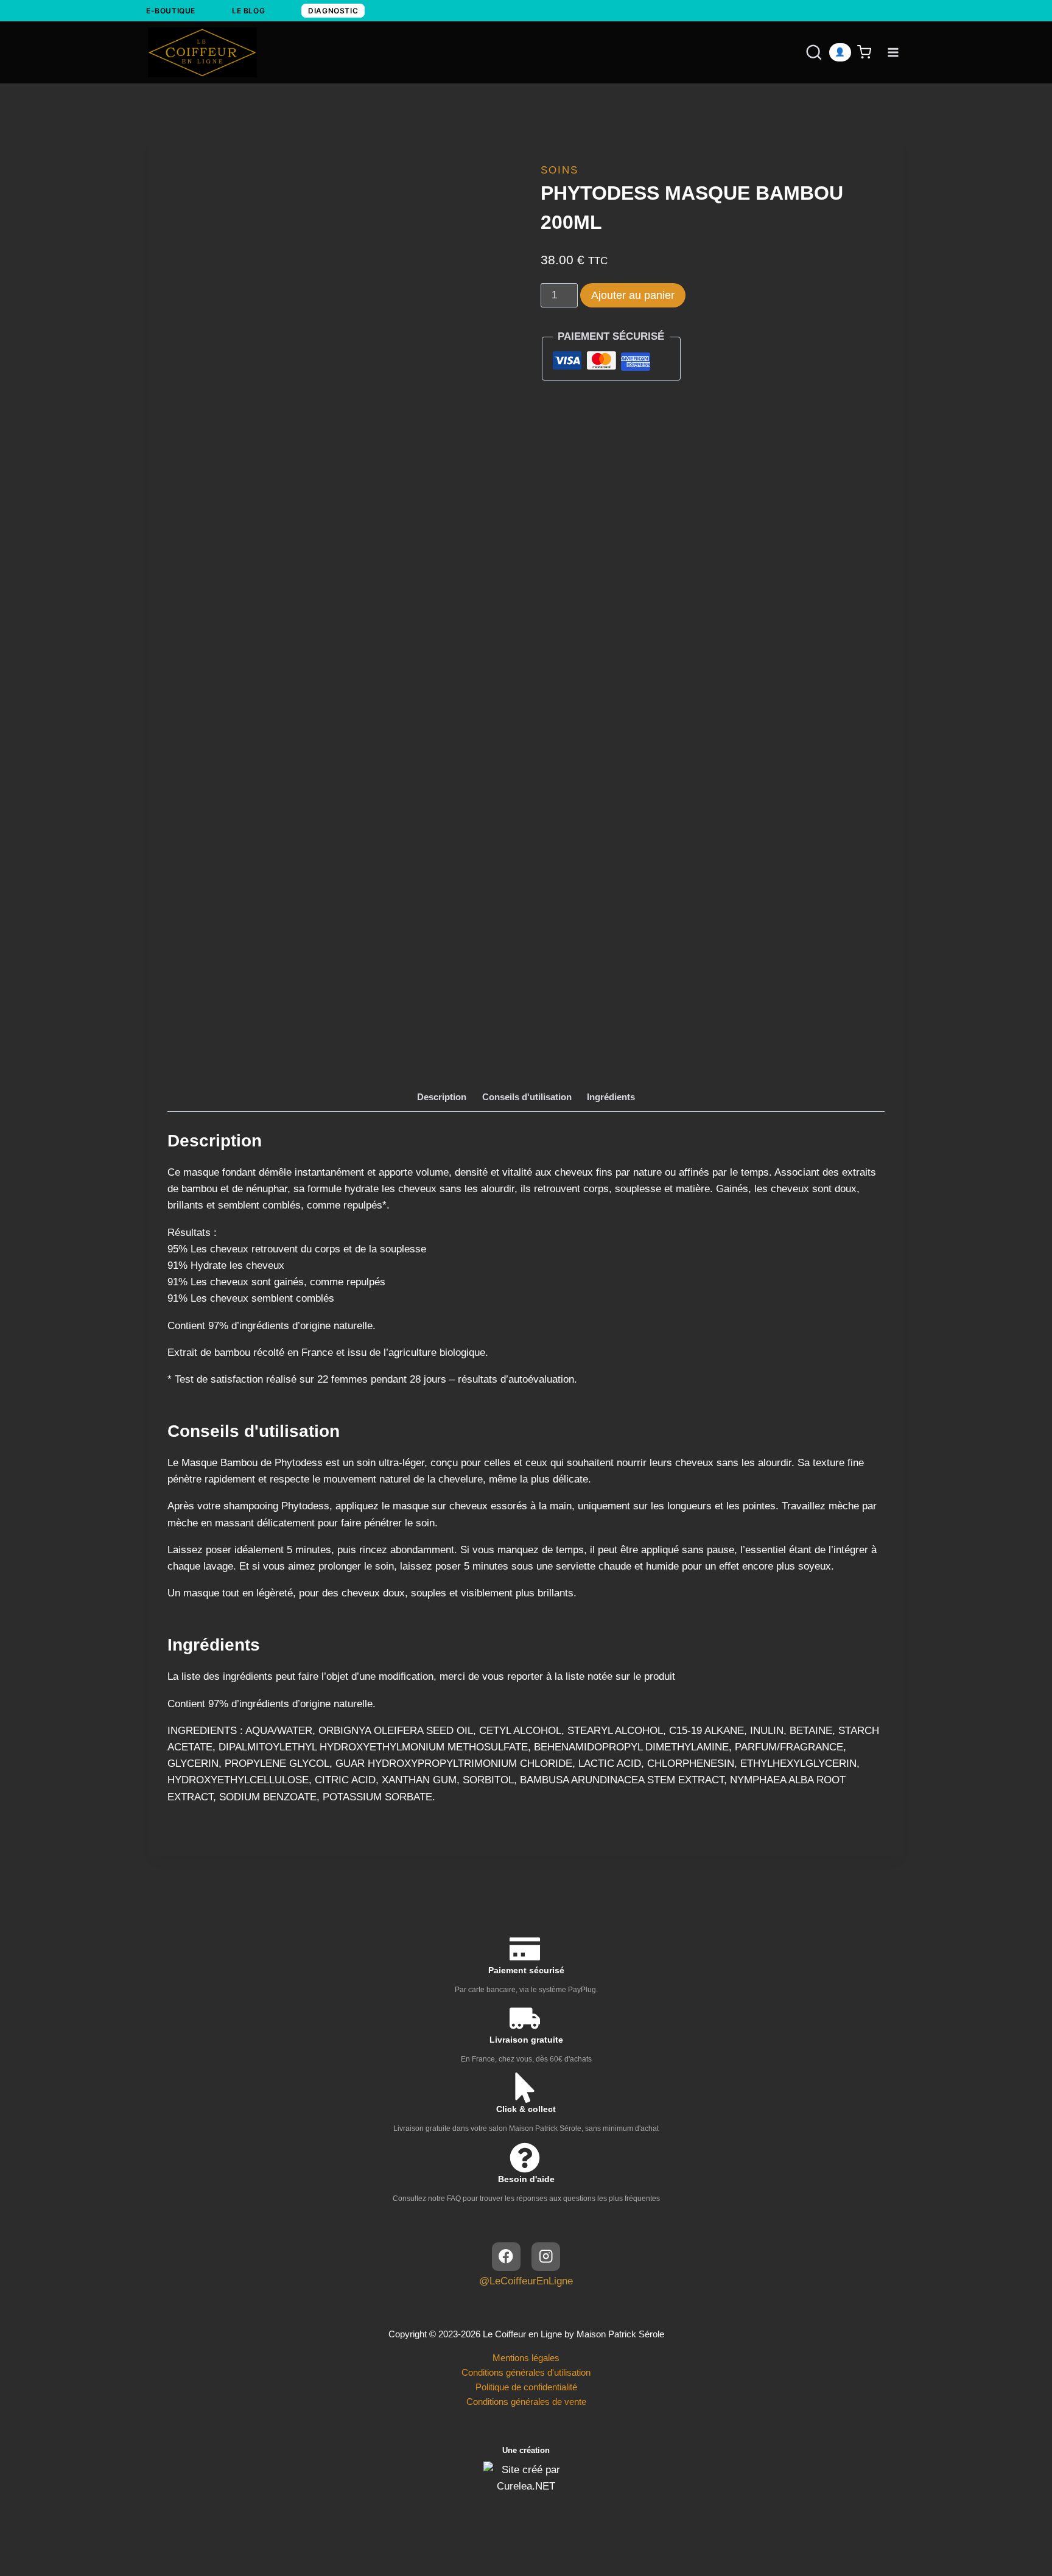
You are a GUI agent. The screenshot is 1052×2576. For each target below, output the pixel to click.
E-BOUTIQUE (171, 11)
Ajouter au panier (633, 295)
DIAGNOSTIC (333, 11)
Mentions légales (526, 2358)
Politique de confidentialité (526, 2387)
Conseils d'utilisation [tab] (527, 1097)
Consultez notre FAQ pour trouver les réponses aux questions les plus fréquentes (526, 2199)
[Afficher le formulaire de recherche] (802, 52)
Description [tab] (442, 1097)
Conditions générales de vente (526, 2402)
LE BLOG (248, 11)
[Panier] (866, 52)
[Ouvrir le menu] (893, 52)
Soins (559, 170)
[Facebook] (506, 2257)
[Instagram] (546, 2257)
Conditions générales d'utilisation (526, 2372)
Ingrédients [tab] (611, 1097)
